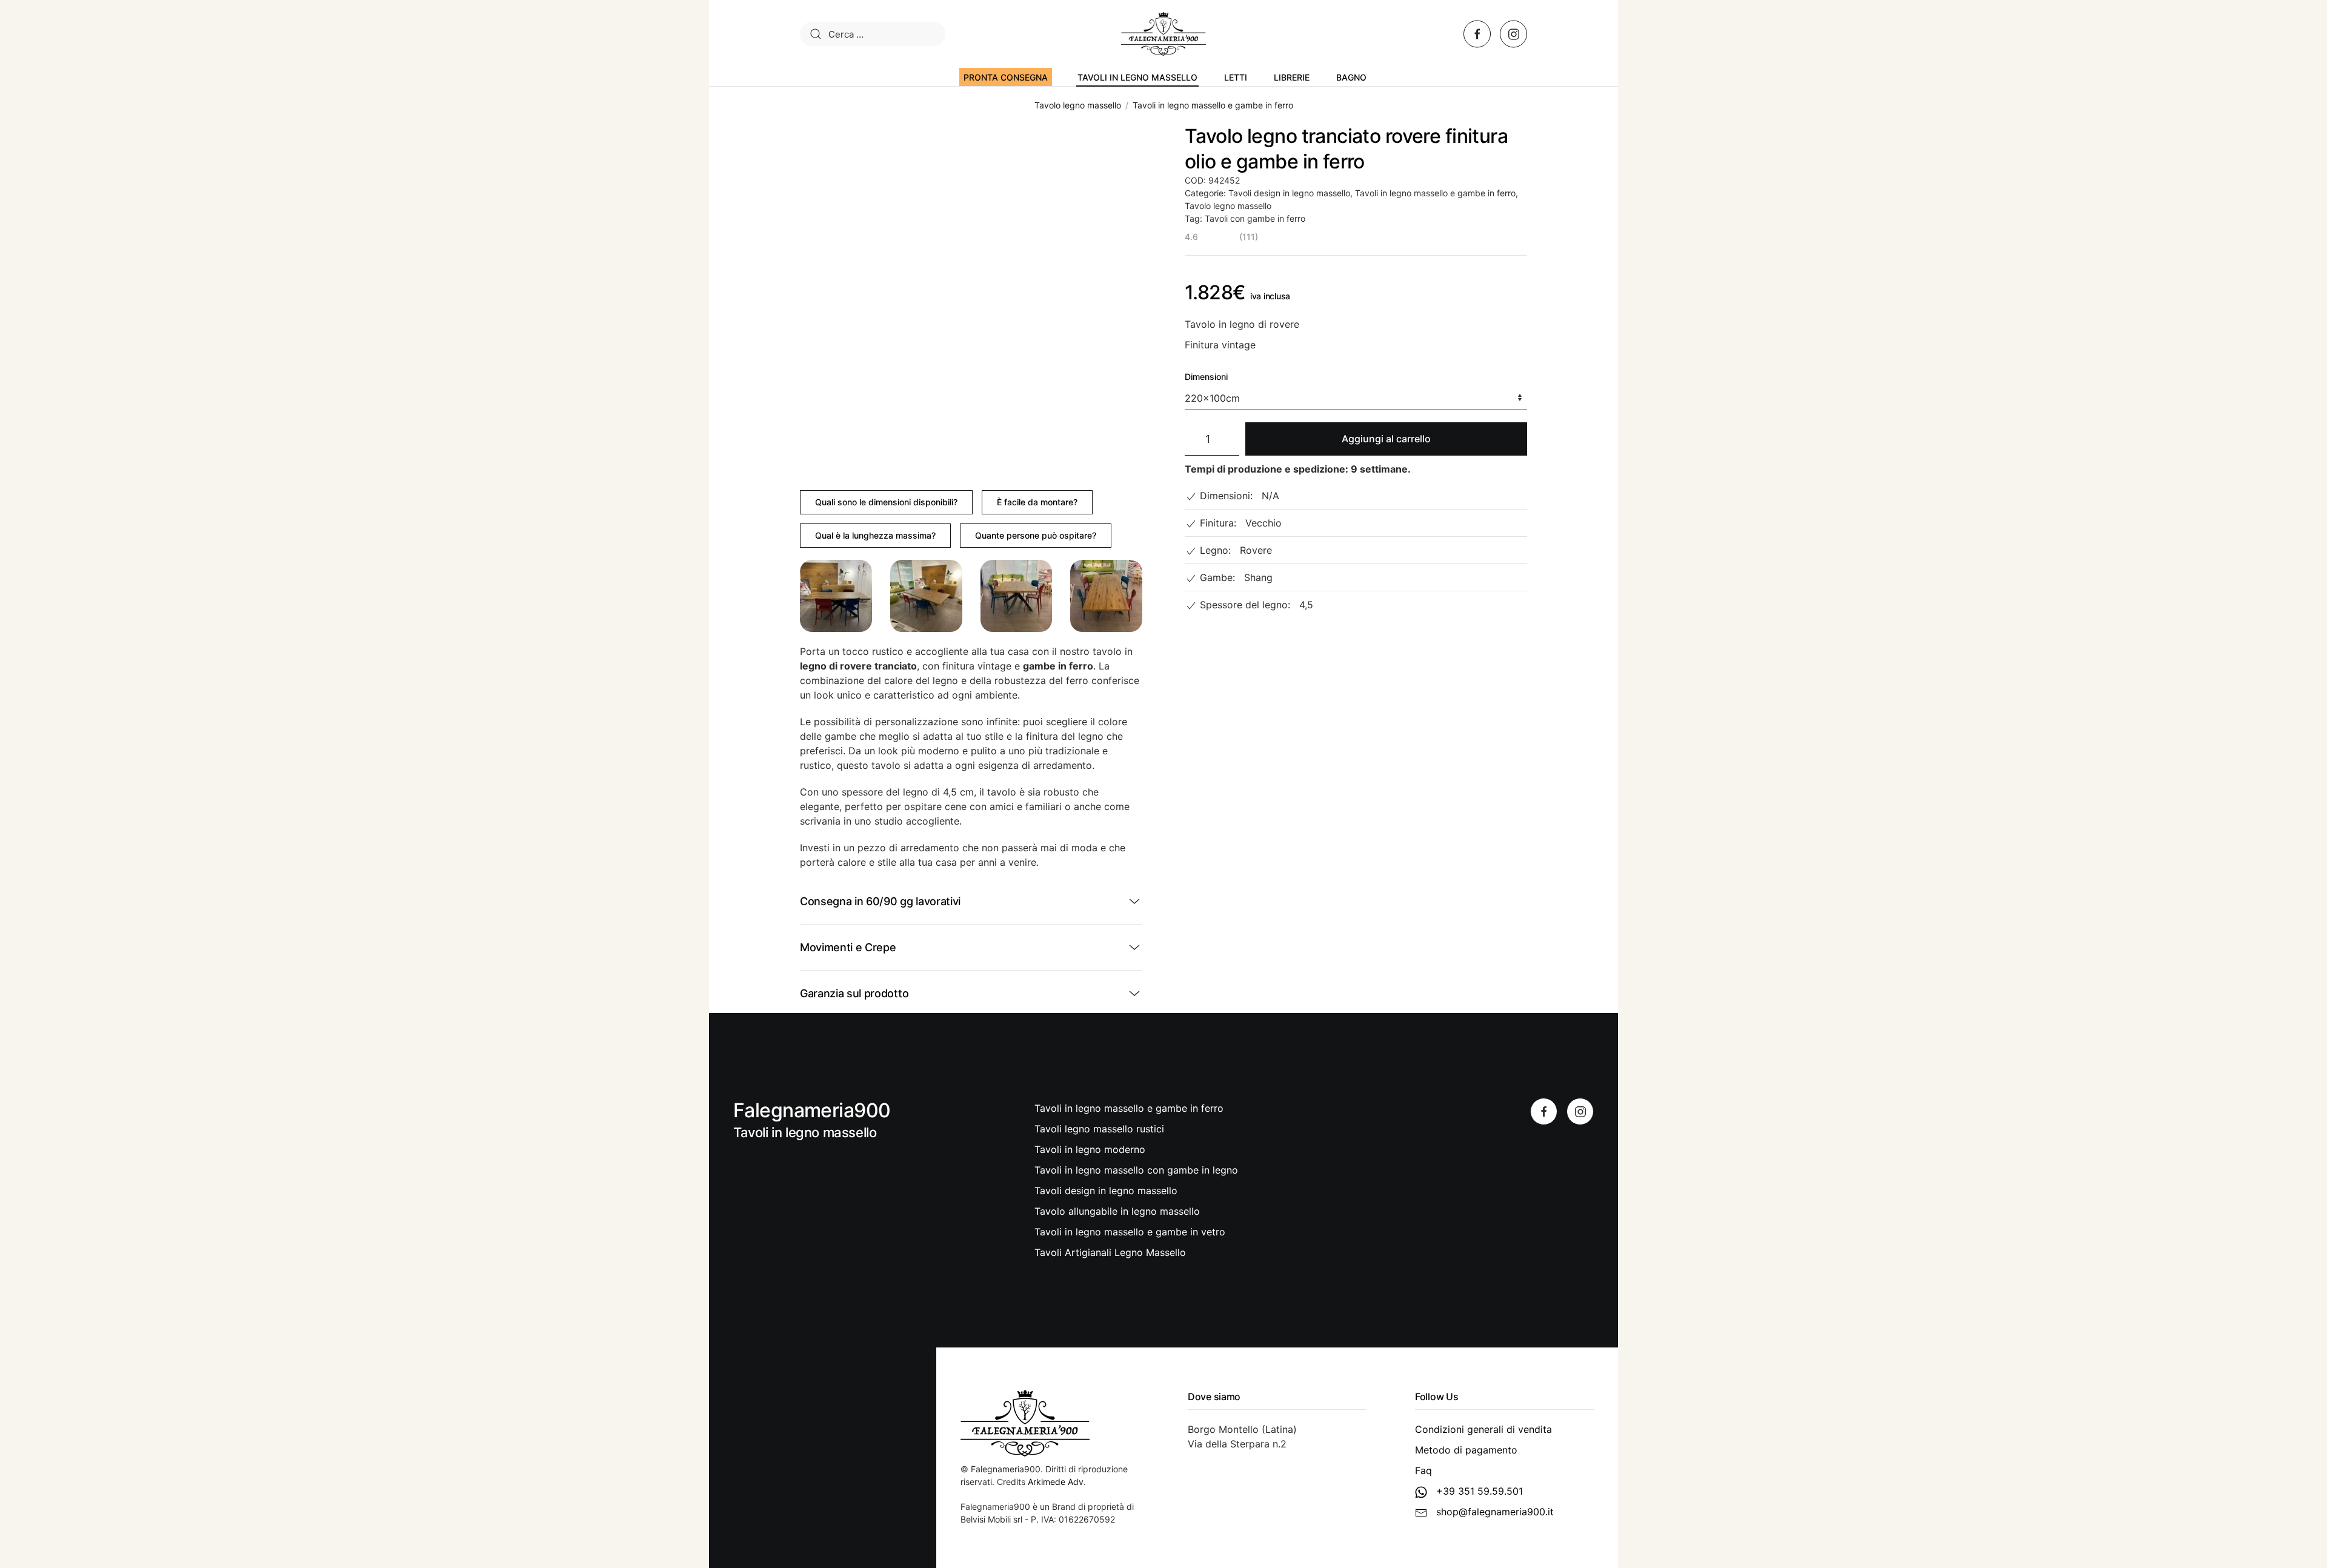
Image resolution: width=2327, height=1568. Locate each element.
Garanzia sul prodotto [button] (854, 993)
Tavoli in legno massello (1137, 77)
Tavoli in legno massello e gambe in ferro (1435, 193)
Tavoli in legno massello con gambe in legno (1136, 1170)
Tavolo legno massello (1228, 206)
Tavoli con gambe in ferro (1255, 218)
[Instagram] (1580, 1111)
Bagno (1351, 77)
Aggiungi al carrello (1386, 439)
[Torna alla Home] (1163, 34)
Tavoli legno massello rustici (1099, 1129)
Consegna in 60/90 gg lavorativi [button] (880, 901)
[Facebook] (1544, 1111)
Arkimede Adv (1056, 1482)
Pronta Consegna (1006, 77)
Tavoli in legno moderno (1090, 1149)
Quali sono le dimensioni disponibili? (886, 502)
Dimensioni (1206, 377)
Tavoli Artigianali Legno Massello (1110, 1252)
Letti (1236, 77)
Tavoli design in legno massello (1289, 193)
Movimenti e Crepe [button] (848, 947)
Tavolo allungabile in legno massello (1117, 1211)
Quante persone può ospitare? (1036, 535)
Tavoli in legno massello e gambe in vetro (1130, 1232)
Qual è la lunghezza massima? (875, 535)
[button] (836, 596)
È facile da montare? (1037, 502)
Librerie (1292, 77)
